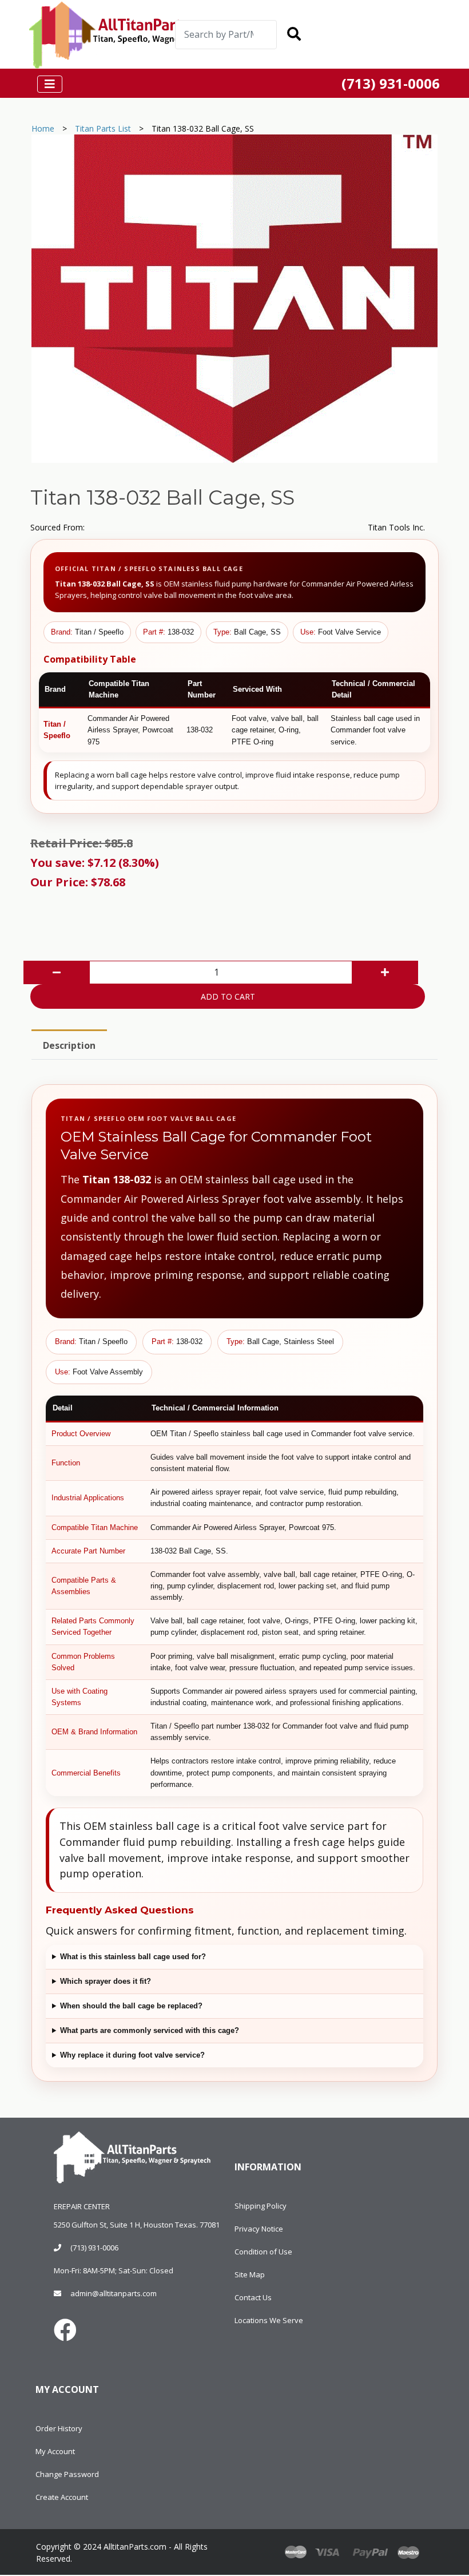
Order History (59, 2428)
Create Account (62, 2497)
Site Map (250, 2274)
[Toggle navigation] (351, 35)
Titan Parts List (103, 128)
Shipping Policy (261, 2206)
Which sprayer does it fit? (106, 1981)
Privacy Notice (259, 2229)
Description (69, 1045)
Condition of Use (263, 2252)
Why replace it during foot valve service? (132, 2055)
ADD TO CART (228, 996)
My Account (55, 2451)
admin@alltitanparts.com (114, 2293)
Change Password (67, 2474)
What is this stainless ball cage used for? (133, 1957)
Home (43, 128)
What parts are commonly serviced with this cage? (150, 2030)
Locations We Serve (269, 2320)
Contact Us (253, 2297)
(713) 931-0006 (94, 2248)
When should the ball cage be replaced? (131, 2006)
